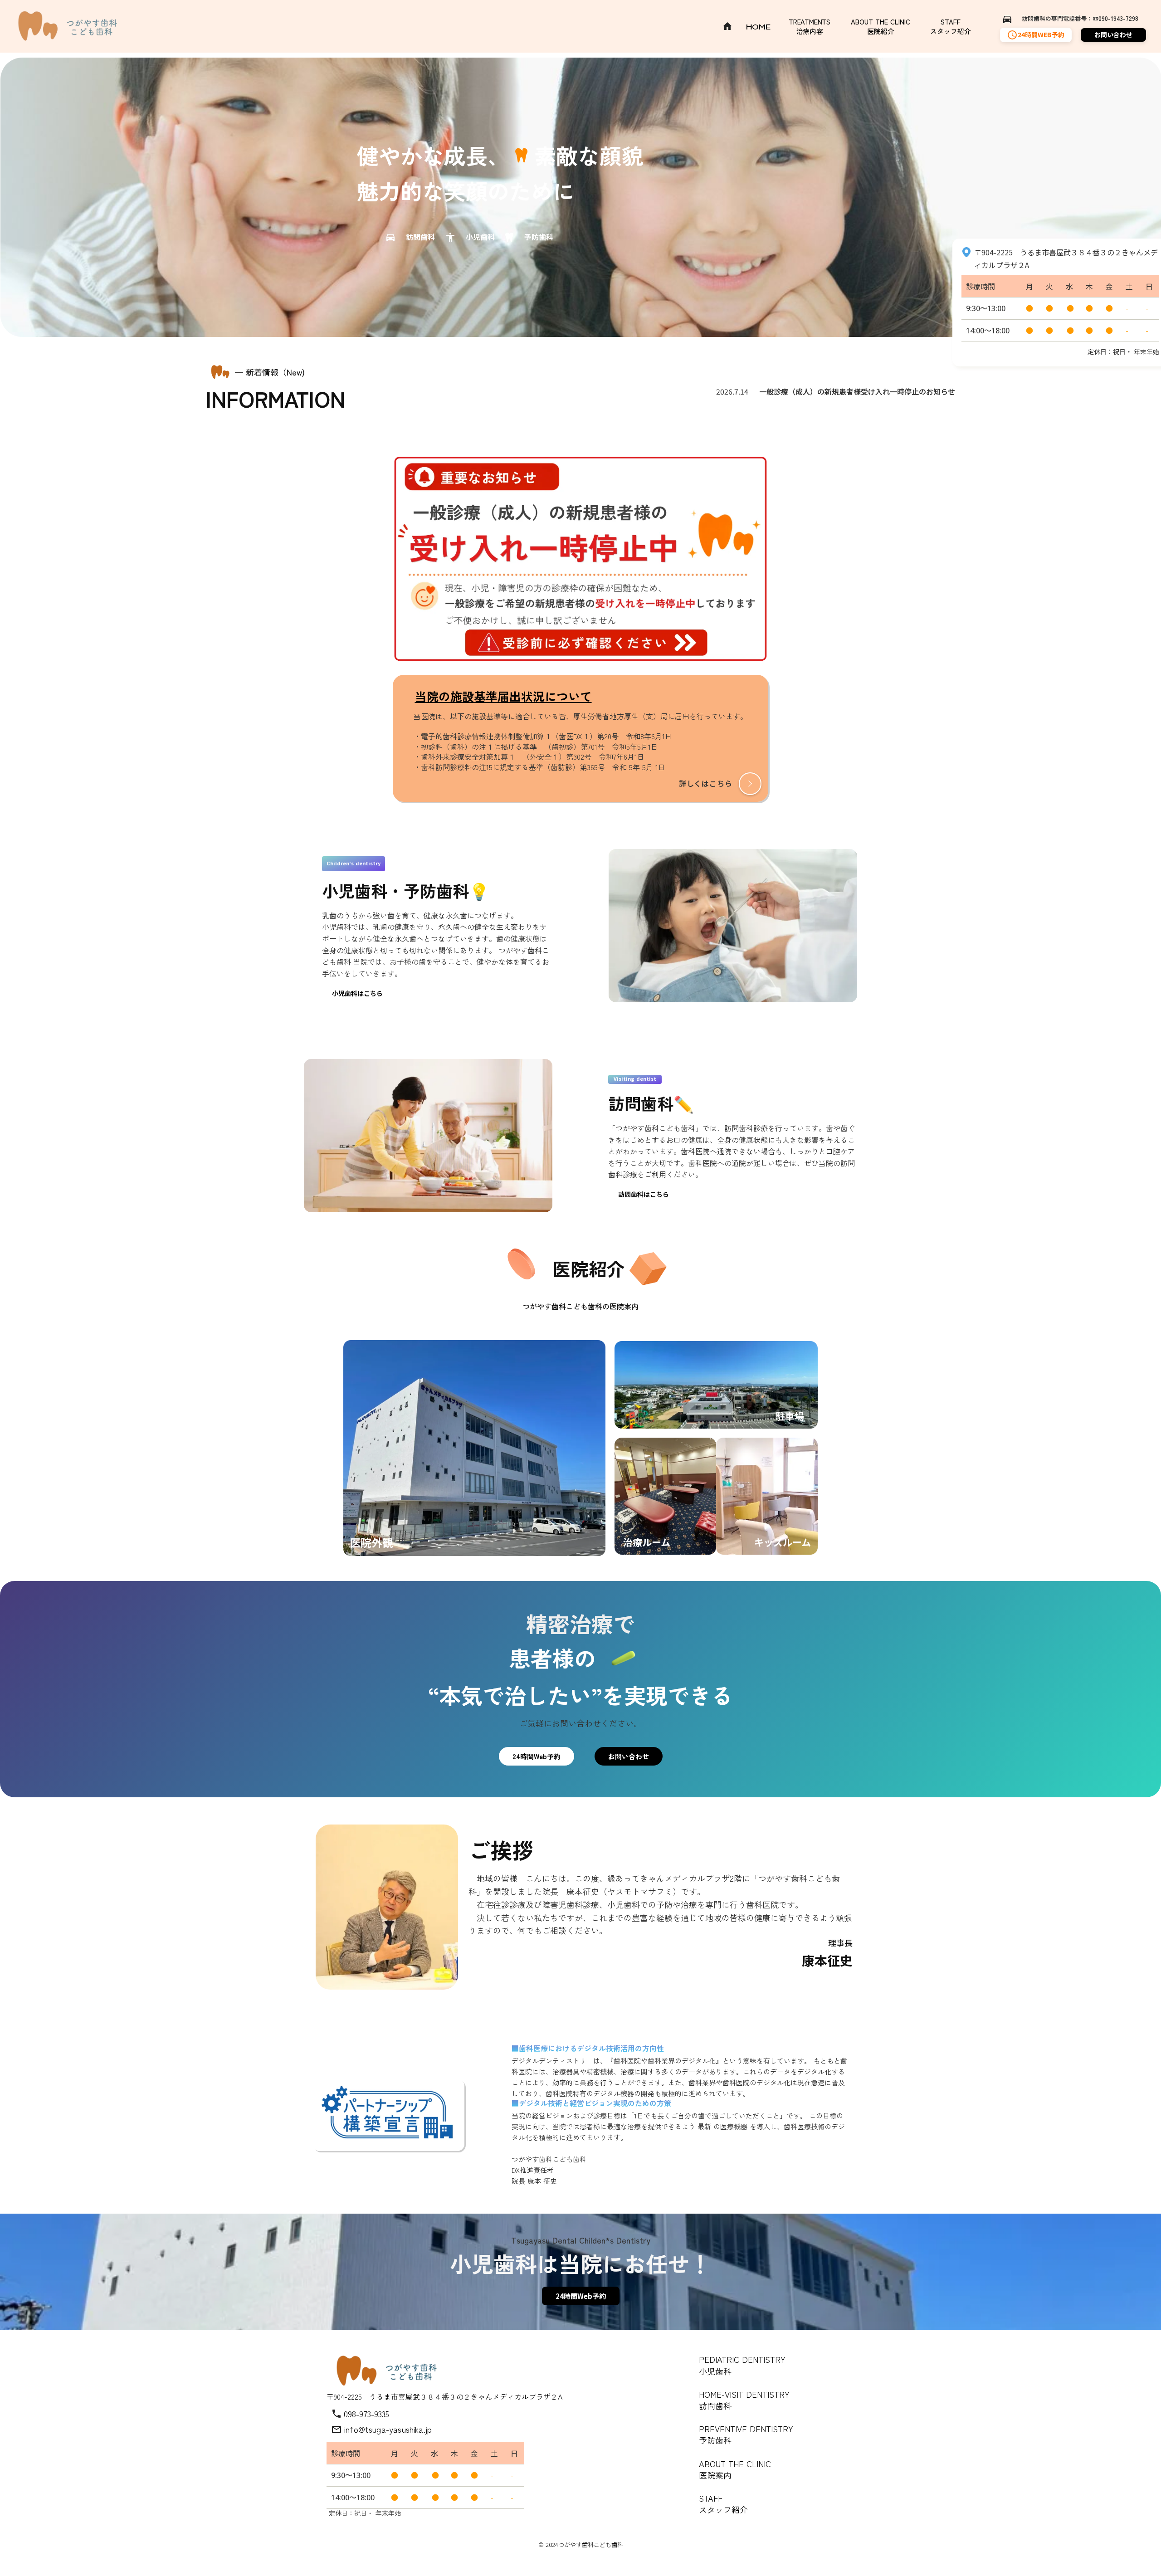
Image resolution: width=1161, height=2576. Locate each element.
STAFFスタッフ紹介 (951, 26)
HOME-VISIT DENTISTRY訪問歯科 (744, 2400)
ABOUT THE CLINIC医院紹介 (881, 26)
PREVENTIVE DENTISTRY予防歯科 (746, 2434)
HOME (759, 27)
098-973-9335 (366, 2414)
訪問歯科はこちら (644, 1194)
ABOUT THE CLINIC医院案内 (735, 2469)
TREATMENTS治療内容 (810, 26)
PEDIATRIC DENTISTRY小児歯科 (742, 2365)
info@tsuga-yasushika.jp (388, 2429)
